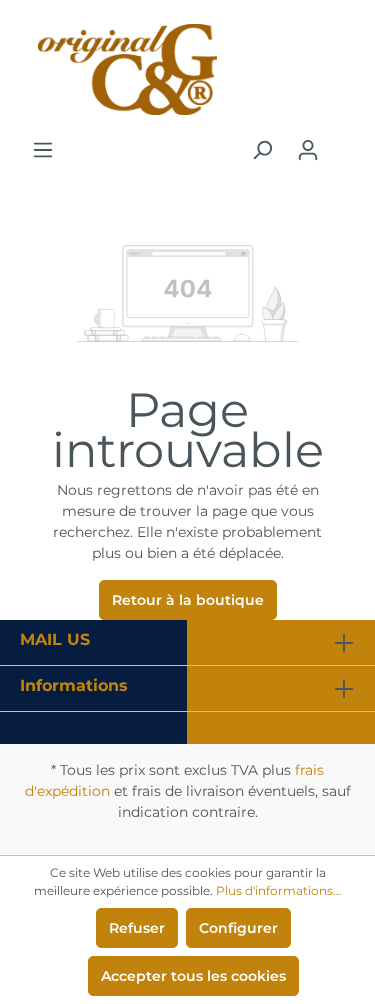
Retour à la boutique (188, 600)
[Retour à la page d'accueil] (187, 69)
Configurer (238, 928)
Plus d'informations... (279, 890)
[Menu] (43, 150)
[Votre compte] (308, 150)
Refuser (137, 928)
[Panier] (343, 142)
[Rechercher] (262, 150)
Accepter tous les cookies (193, 976)
